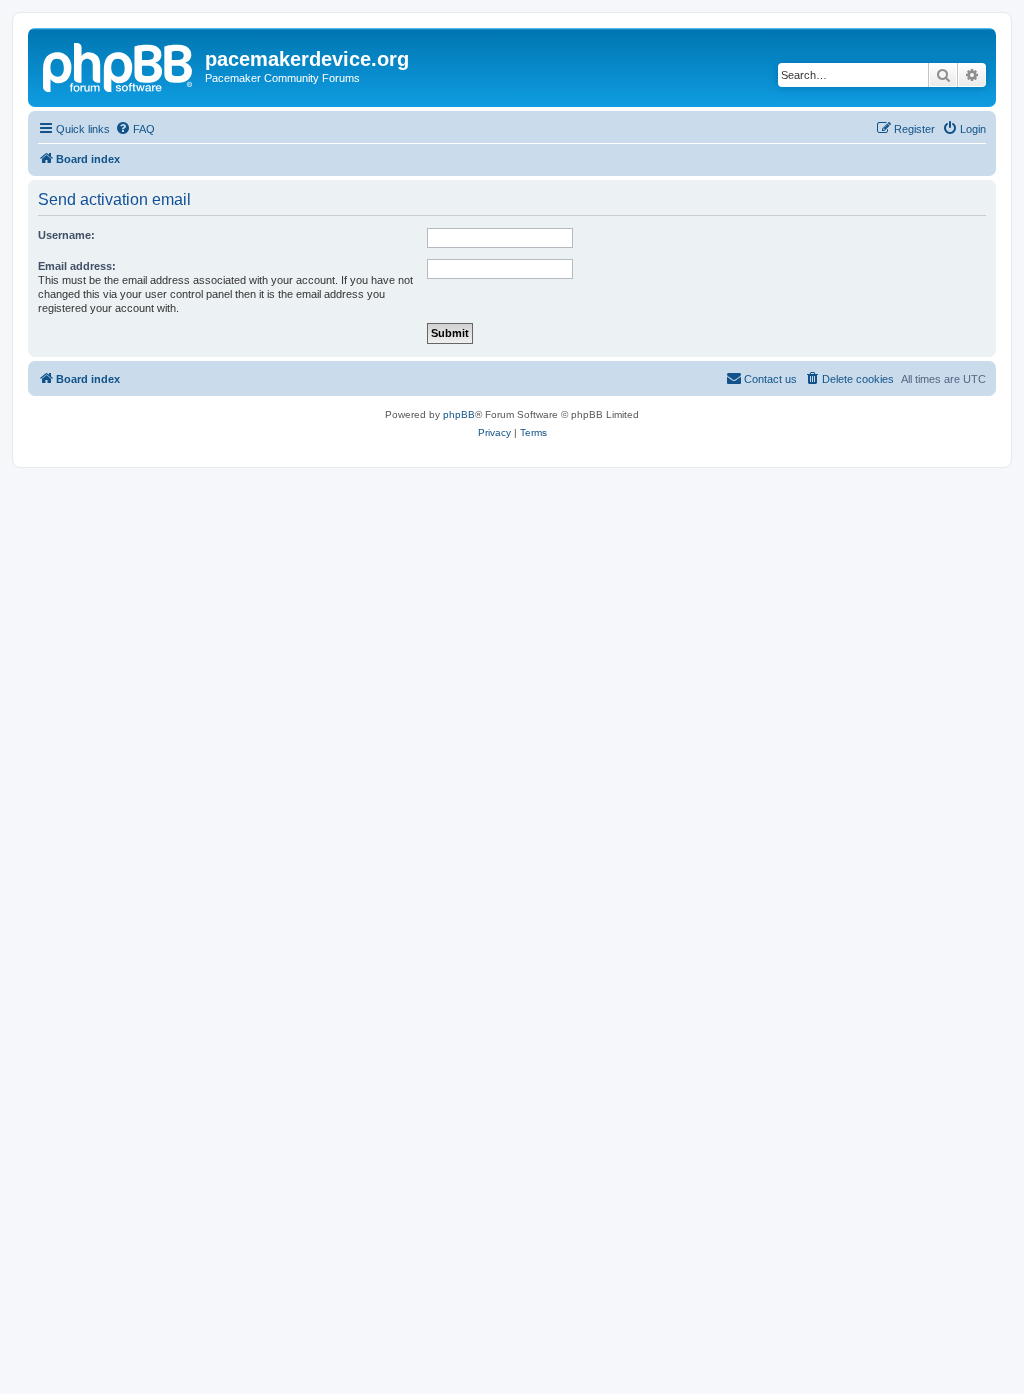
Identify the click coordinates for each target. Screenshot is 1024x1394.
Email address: (77, 266)
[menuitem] (135, 129)
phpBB (459, 414)
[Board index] (119, 65)
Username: (66, 235)
